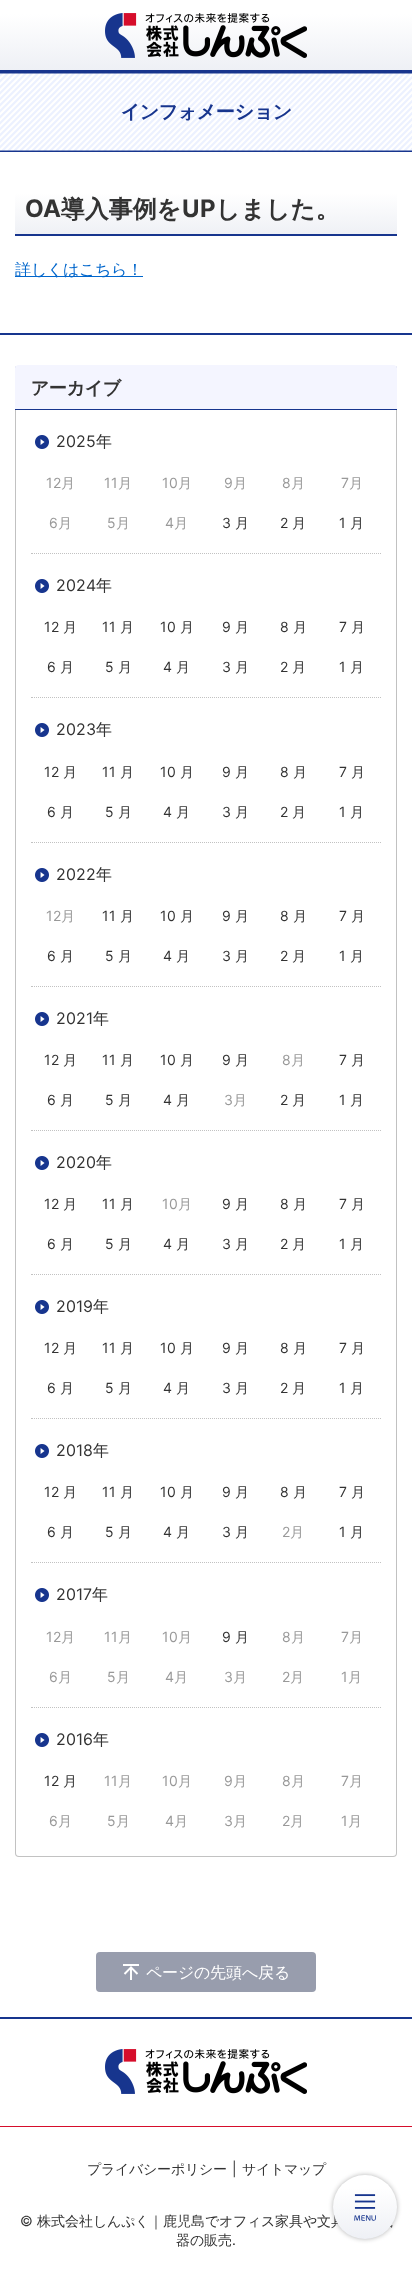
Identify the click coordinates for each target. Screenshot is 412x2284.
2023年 (84, 729)
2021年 (82, 1018)
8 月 (293, 626)
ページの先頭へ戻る (218, 1972)
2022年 (84, 874)
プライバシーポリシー (157, 2168)
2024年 (84, 585)
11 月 (118, 626)
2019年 (82, 1306)
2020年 (84, 1162)
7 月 (352, 626)
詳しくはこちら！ (79, 269)
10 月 (177, 626)
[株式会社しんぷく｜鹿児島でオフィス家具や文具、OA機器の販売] (206, 35)
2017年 (82, 1594)
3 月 (235, 522)
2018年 (82, 1450)
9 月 (235, 626)
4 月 (176, 666)
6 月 (60, 666)
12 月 (60, 626)
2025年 (84, 441)
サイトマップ (284, 2168)
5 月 (118, 666)
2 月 (293, 522)
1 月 (351, 522)
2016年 (82, 1739)
